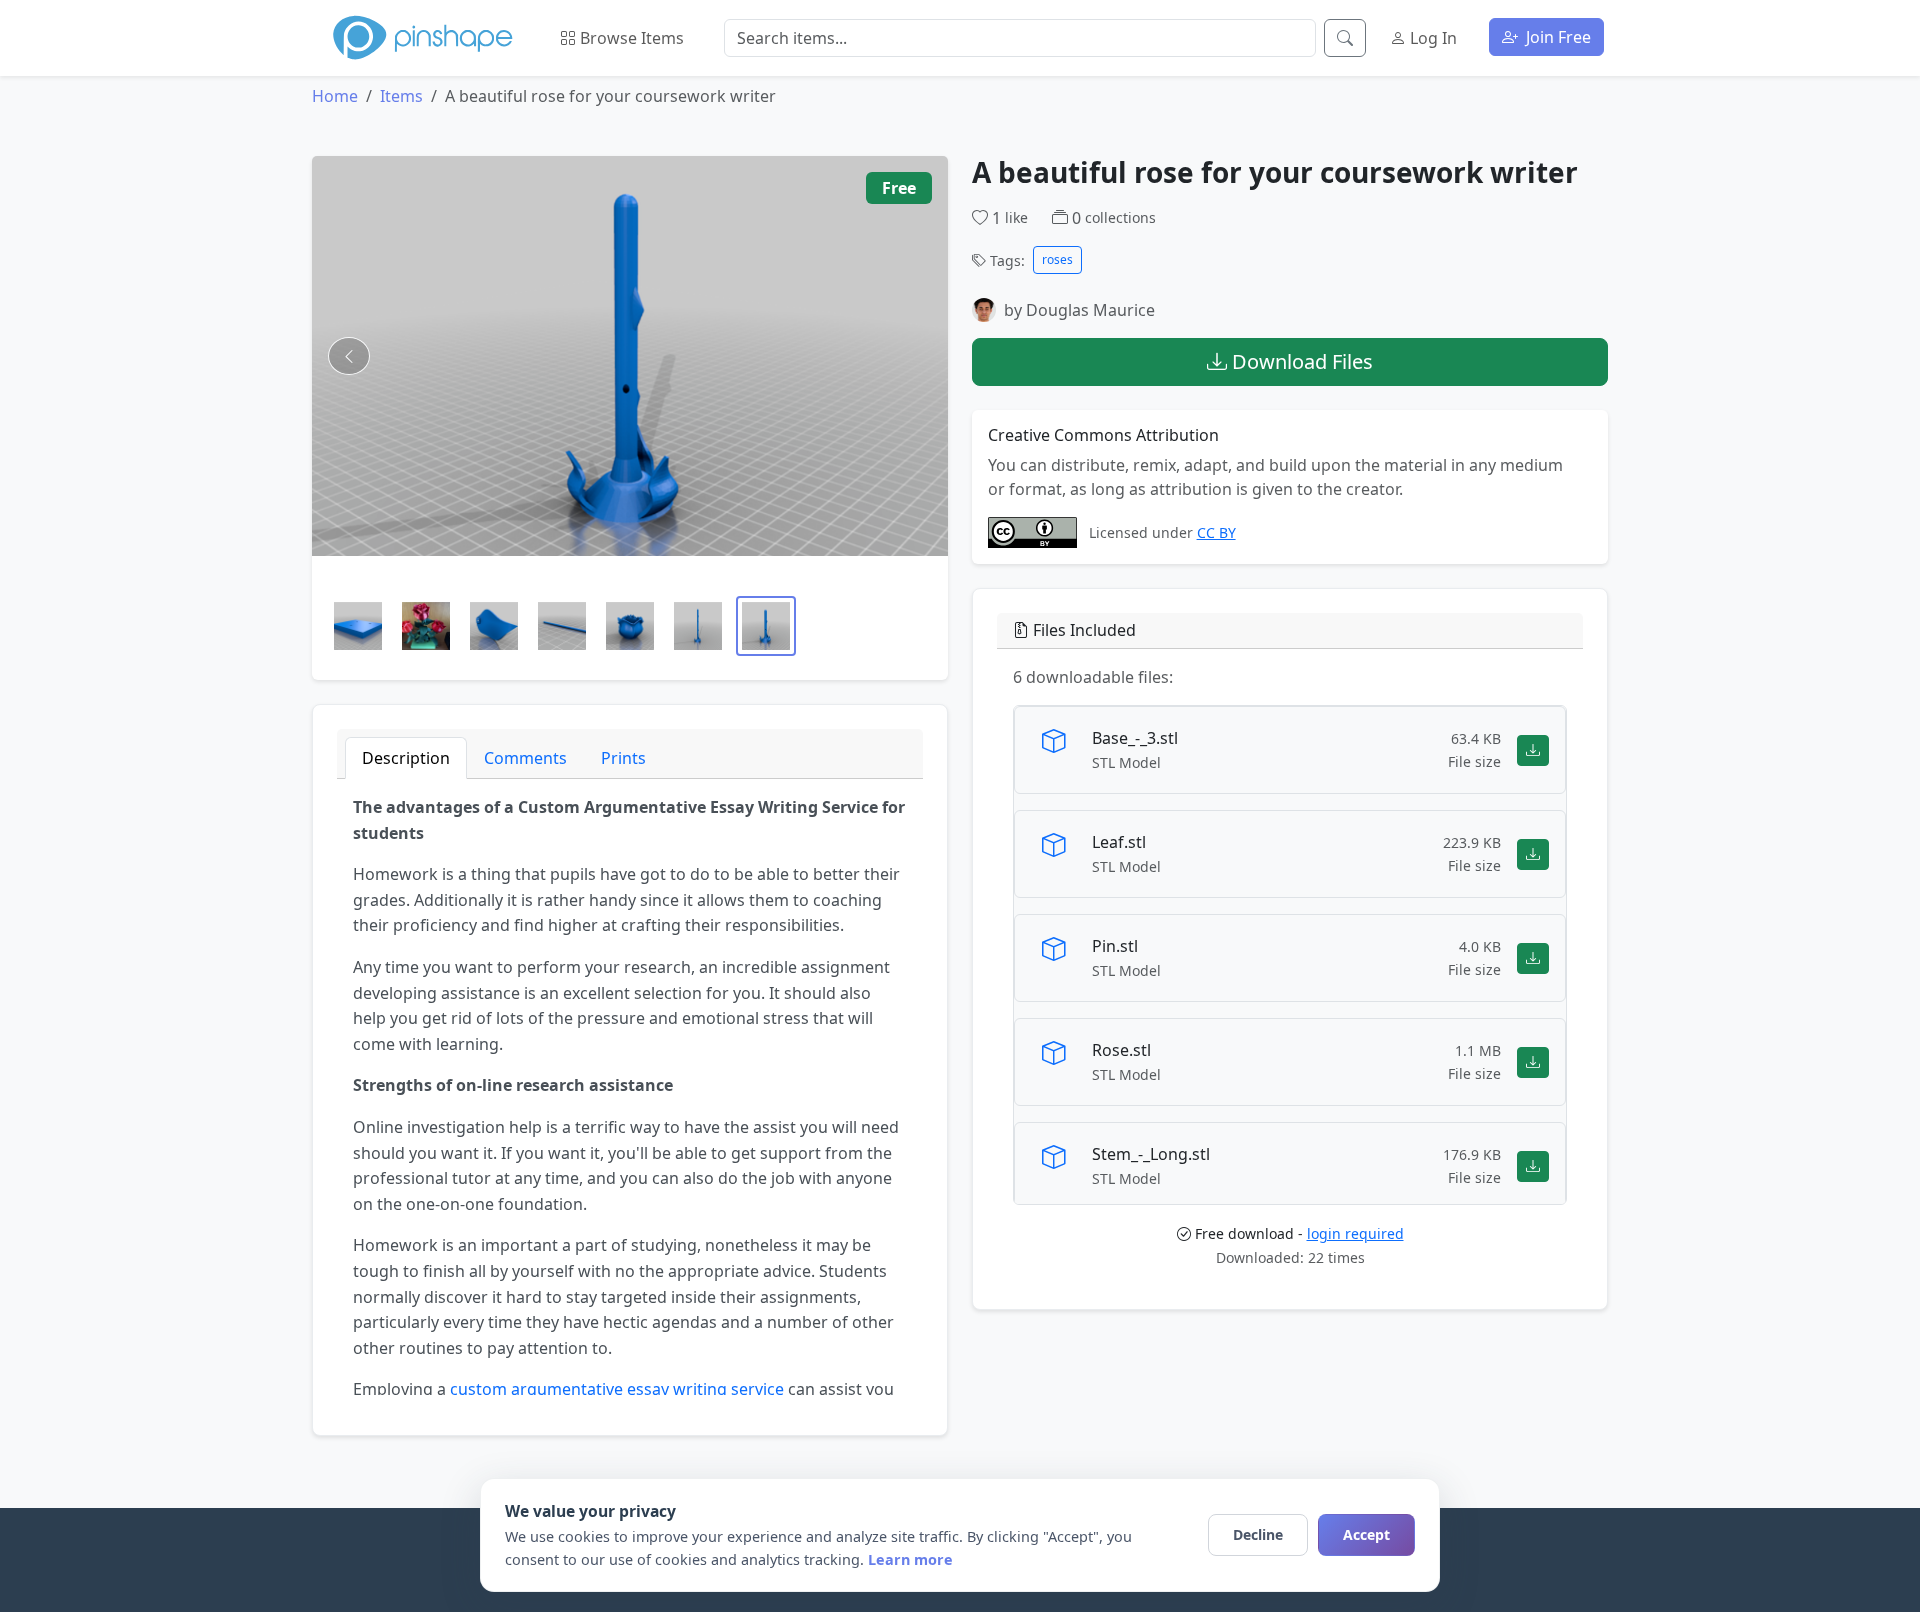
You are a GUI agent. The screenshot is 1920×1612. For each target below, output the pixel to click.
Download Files (1300, 361)
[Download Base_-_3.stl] (1533, 749)
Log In (1431, 38)
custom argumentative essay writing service (617, 1389)
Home (335, 96)
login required (1355, 1233)
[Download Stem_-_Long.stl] (1533, 1165)
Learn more (910, 1559)
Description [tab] (406, 758)
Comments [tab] (525, 758)
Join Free (1556, 37)
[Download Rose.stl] (1533, 1061)
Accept (1366, 1534)
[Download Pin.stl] (1533, 957)
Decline (1258, 1534)
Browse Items (630, 38)
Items (401, 96)
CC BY (1216, 532)
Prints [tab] (623, 758)
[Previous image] (349, 356)
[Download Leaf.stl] (1533, 853)
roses (1057, 259)
